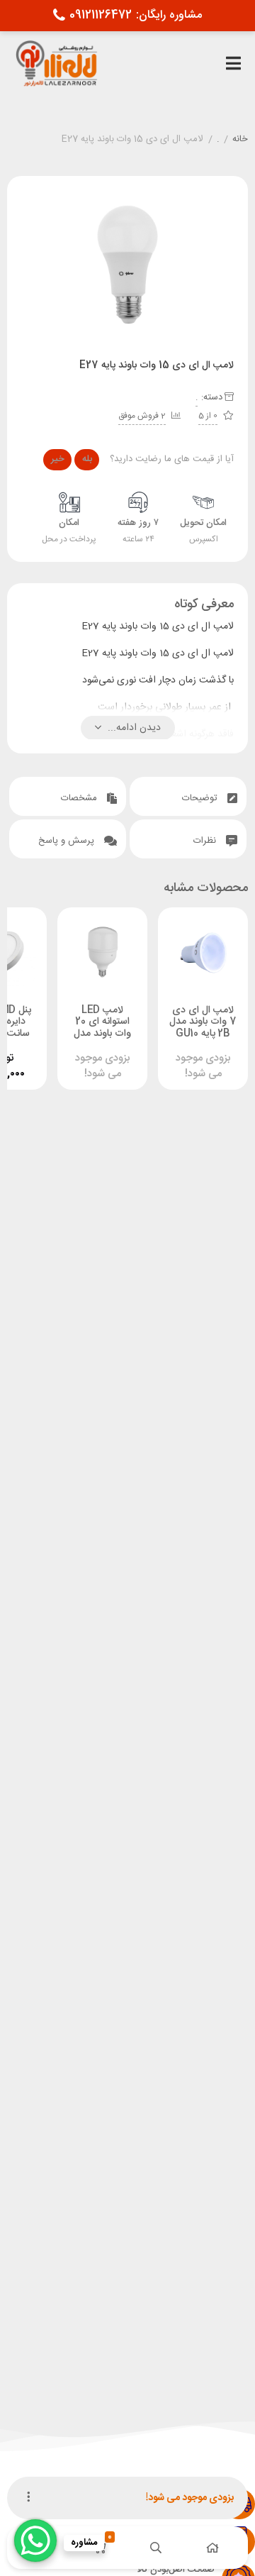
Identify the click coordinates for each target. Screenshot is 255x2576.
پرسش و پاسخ (68, 841)
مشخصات (80, 798)
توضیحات (201, 798)
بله (87, 459)
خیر (58, 459)
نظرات (206, 841)
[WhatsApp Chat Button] (35, 2541)
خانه (240, 140)
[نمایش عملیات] (28, 2498)
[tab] (188, 796)
